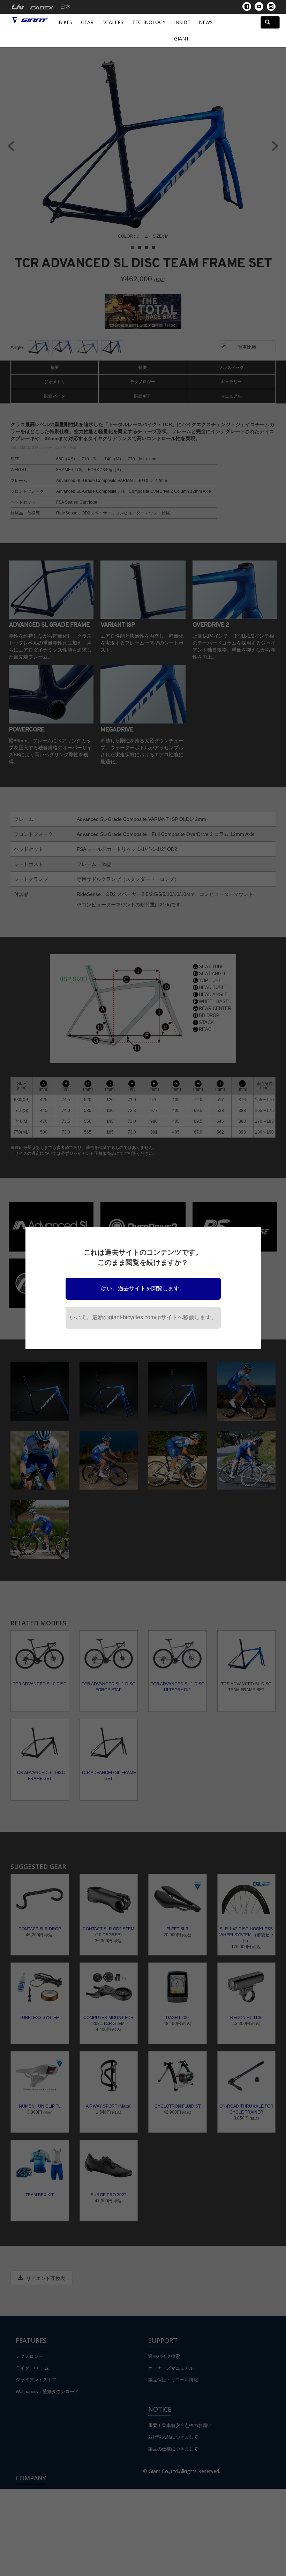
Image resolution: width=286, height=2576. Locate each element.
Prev (11, 146)
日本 (65, 7)
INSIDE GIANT (182, 30)
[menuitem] (18, 7)
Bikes (65, 22)
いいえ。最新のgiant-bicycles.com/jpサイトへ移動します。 (143, 1317)
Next (275, 146)
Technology (149, 22)
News (206, 22)
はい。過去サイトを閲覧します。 (143, 1288)
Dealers (113, 22)
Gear (87, 22)
